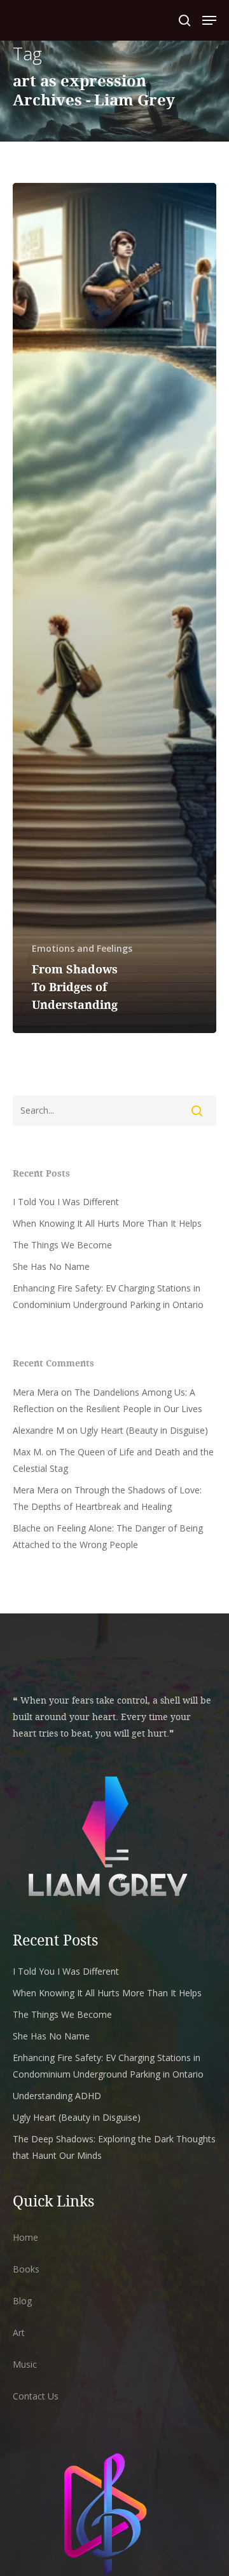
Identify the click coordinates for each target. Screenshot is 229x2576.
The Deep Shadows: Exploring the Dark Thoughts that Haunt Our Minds (114, 2147)
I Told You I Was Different (66, 1202)
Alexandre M (38, 1430)
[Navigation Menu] (209, 20)
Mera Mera (36, 1392)
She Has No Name (51, 1266)
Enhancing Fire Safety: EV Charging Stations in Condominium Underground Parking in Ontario (108, 1296)
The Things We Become (62, 1245)
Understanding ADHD (57, 2096)
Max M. (28, 1452)
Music (25, 2364)
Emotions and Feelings (82, 948)
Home (25, 2237)
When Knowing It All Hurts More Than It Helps (107, 1223)
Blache (27, 1528)
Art (19, 2332)
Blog (22, 2301)
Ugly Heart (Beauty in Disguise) (144, 1430)
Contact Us (36, 2396)
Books (26, 2269)
